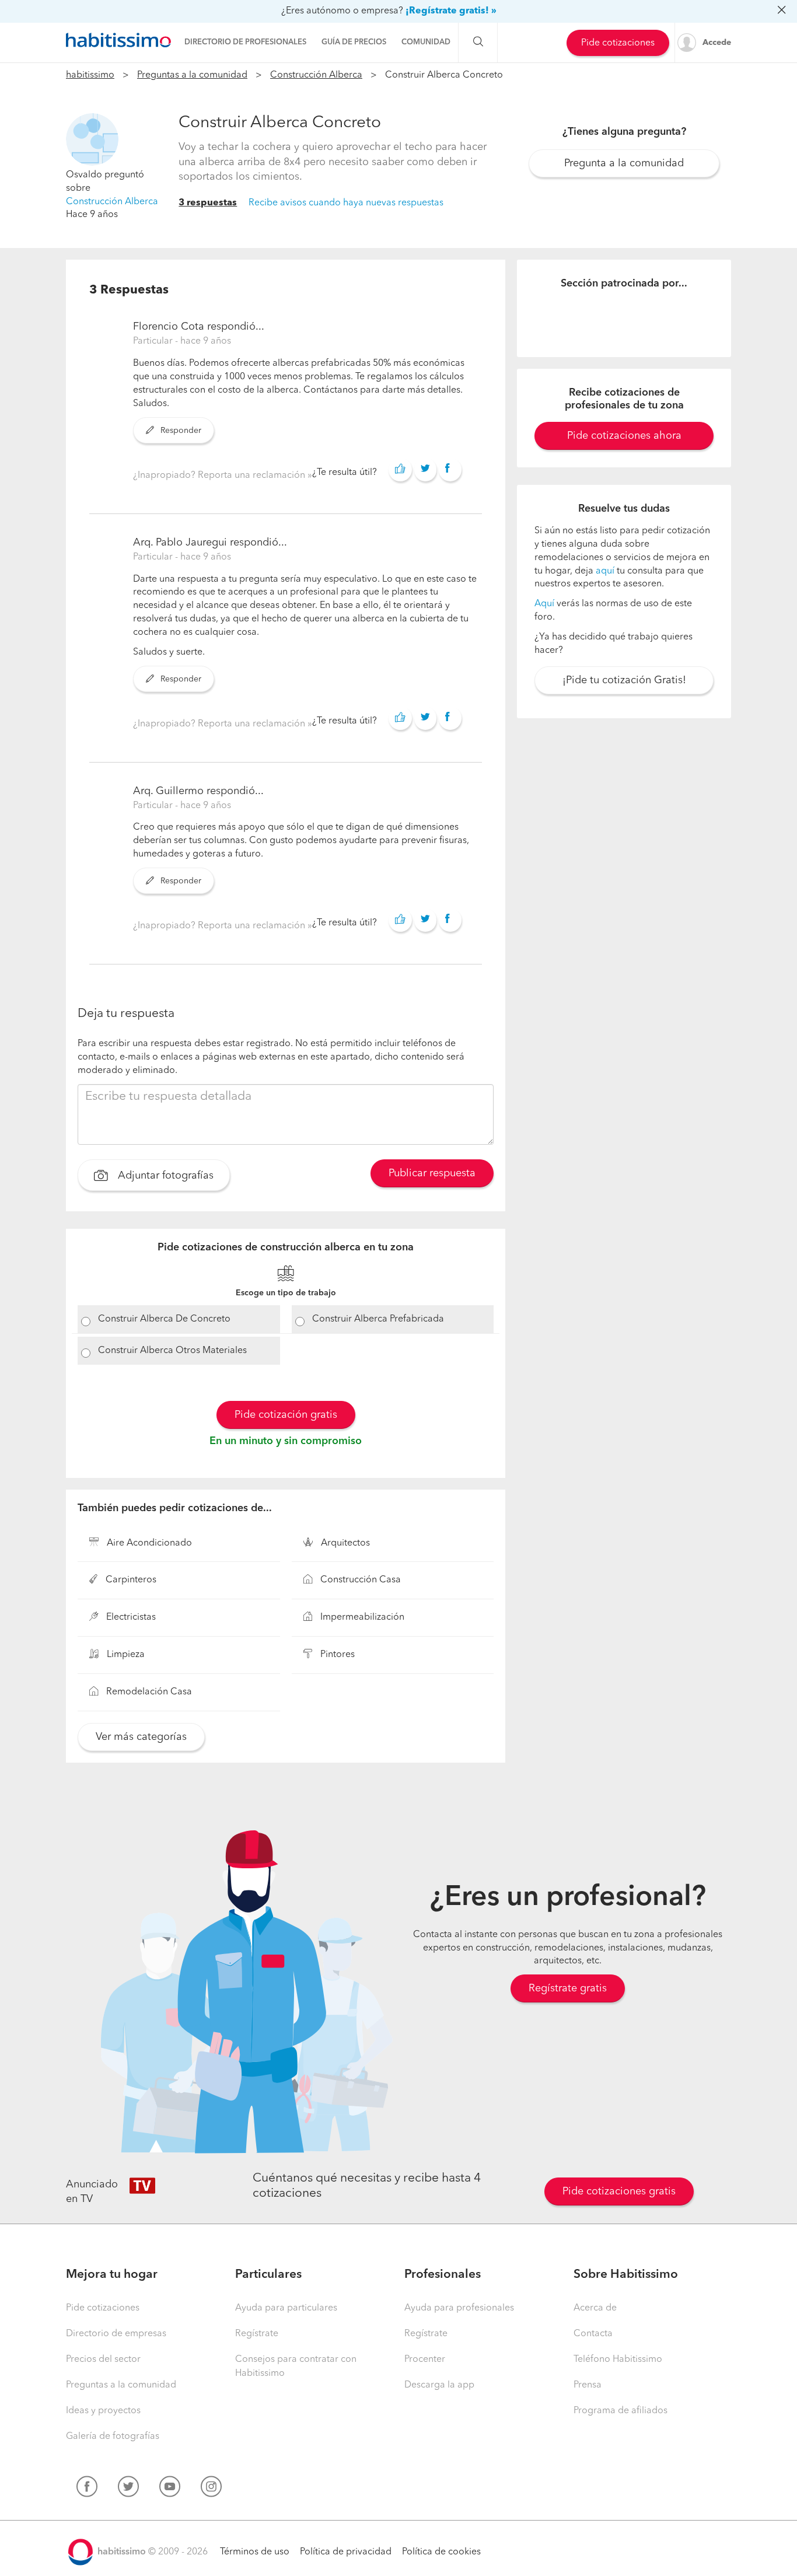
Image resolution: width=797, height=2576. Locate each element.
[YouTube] (170, 2489)
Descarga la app (439, 2385)
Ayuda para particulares (286, 2308)
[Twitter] (128, 2489)
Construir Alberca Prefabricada (378, 1319)
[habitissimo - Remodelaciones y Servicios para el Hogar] (118, 40)
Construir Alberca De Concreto (164, 1319)
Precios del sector (103, 2360)
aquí (605, 571)
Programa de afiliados (621, 2411)
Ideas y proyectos (103, 2411)
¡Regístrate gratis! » (451, 11)
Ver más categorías (141, 1737)
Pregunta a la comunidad (624, 163)
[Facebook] (87, 2489)
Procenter (425, 2360)
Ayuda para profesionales (459, 2308)
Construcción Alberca (316, 75)
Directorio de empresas (116, 2334)
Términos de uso (255, 2552)
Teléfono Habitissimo (618, 2360)
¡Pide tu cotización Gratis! (624, 680)
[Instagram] (211, 2489)
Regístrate (257, 2334)
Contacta (593, 2334)
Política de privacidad (346, 2552)
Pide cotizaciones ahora (624, 436)
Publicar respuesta (432, 1173)
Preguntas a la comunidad (192, 75)
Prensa (588, 2385)
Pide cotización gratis (286, 1415)
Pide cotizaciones (618, 43)
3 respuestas (208, 203)
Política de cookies (441, 2552)
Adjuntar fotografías (164, 1176)
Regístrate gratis (568, 1988)
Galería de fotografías (113, 2437)
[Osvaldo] (92, 139)
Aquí (544, 604)
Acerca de (595, 2308)
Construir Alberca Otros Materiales (172, 1351)
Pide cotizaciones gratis (619, 2191)
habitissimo (90, 75)
